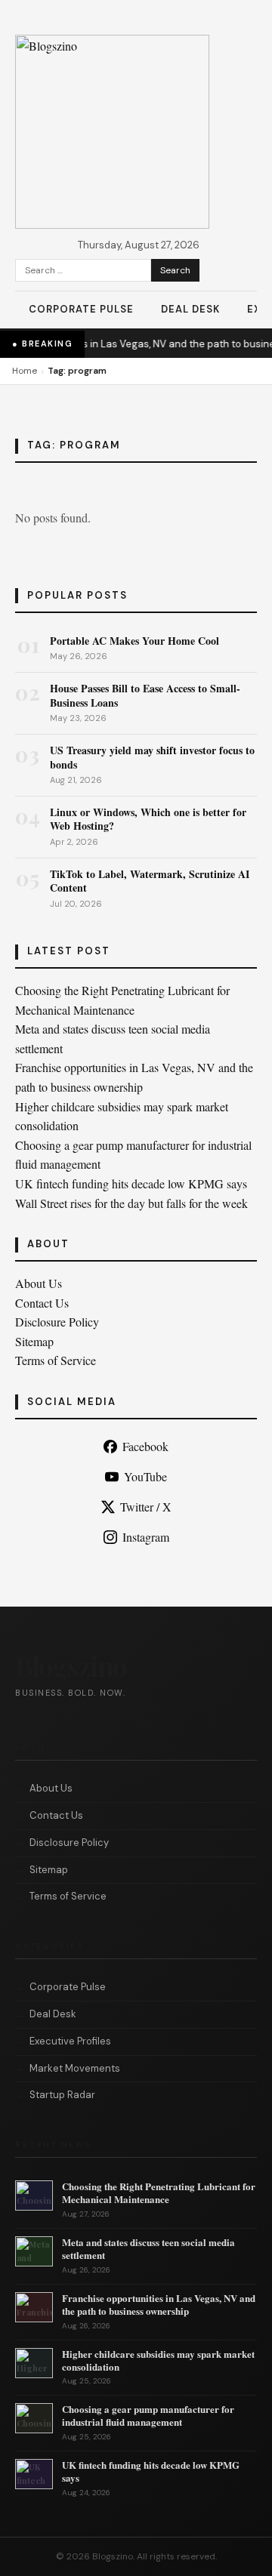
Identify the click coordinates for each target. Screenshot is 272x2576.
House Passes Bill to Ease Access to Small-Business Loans (145, 695)
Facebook (145, 1446)
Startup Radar (62, 2095)
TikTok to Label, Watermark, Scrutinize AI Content (150, 881)
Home (25, 371)
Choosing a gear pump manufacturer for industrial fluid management (148, 2415)
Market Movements (75, 2068)
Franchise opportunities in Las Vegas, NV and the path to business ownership (159, 2304)
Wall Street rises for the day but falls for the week (131, 1203)
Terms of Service (56, 1360)
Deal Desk (190, 309)
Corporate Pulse (81, 309)
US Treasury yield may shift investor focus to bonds (152, 757)
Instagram (146, 1537)
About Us (39, 1283)
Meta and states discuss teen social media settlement (148, 2248)
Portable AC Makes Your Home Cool (134, 641)
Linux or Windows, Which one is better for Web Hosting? (148, 819)
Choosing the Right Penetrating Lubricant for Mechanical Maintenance (159, 2192)
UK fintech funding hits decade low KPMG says (131, 1183)
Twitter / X (146, 1507)
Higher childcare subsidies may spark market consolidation (158, 2360)
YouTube (145, 1476)
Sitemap (34, 1341)
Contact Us (42, 1303)
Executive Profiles (70, 2041)
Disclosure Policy (57, 1322)
